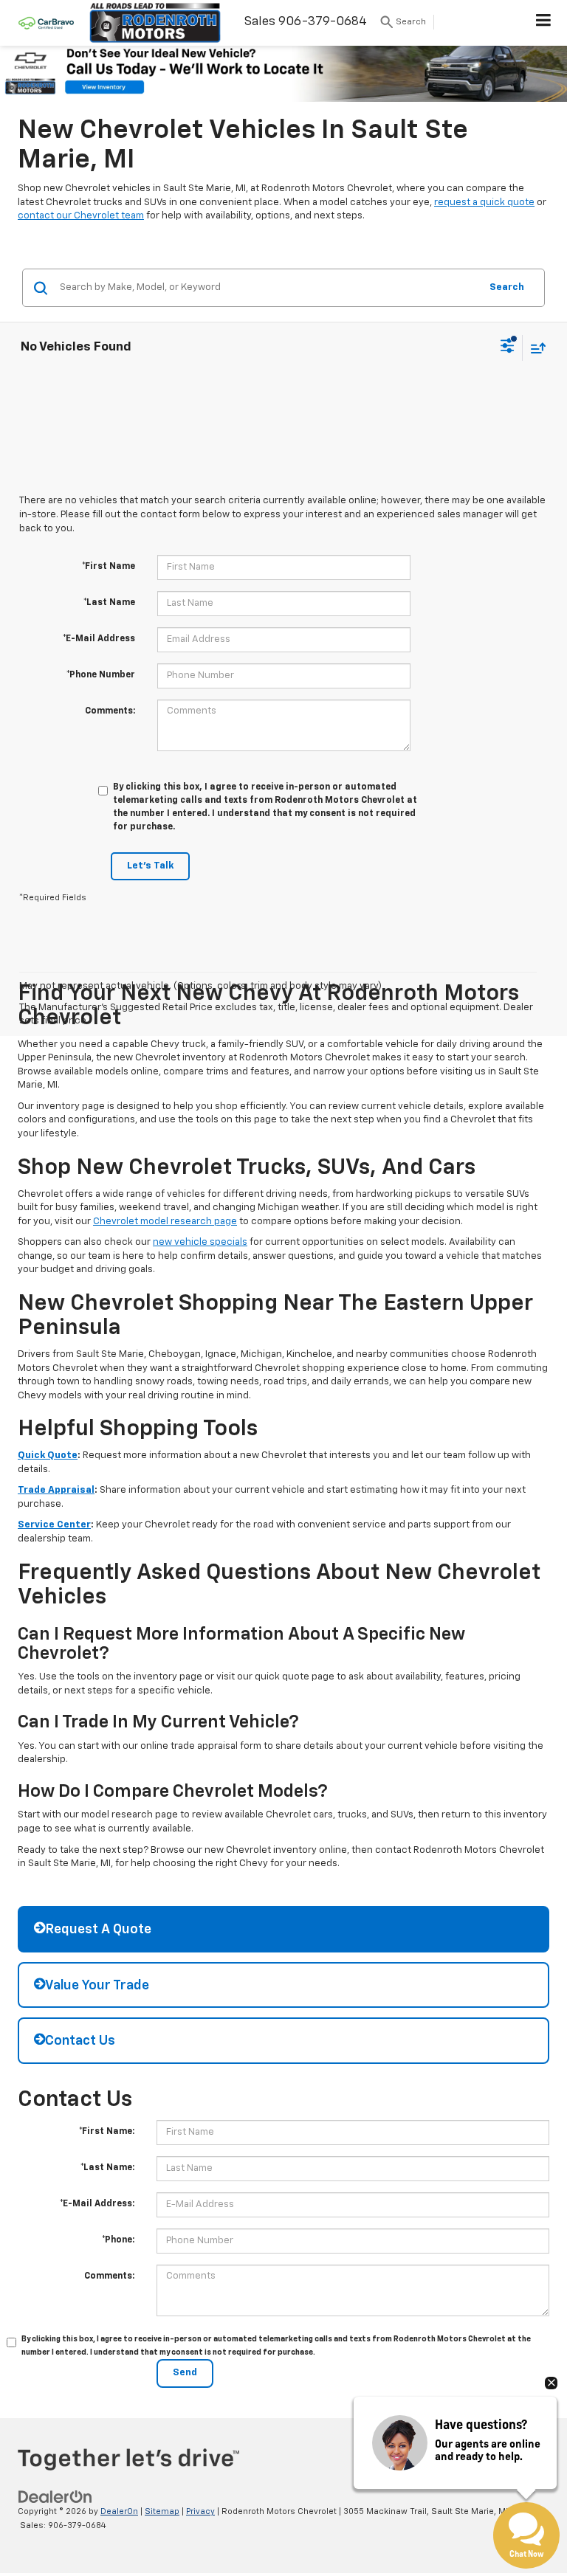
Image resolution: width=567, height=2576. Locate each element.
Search (507, 287)
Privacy (200, 2511)
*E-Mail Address (99, 639)
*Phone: (118, 2240)
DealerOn (119, 2511)
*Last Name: (107, 2168)
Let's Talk (150, 866)
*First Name (109, 567)
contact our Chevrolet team (81, 216)
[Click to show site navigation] (544, 23)
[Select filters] (508, 348)
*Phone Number (101, 675)
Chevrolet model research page (165, 1222)
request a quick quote (484, 203)
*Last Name (109, 603)
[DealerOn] (55, 2497)
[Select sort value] (535, 348)
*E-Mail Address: (97, 2204)
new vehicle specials (200, 1242)
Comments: (110, 711)
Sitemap (162, 2511)
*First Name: (107, 2132)
